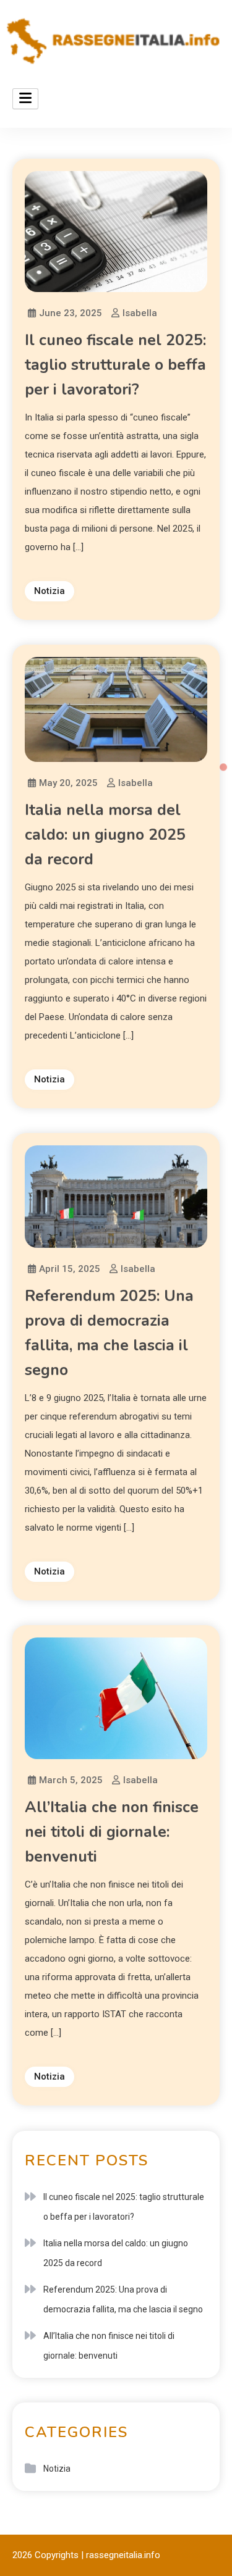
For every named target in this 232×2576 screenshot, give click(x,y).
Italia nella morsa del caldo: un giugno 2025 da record (105, 835)
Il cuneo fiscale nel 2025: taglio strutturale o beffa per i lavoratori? (115, 365)
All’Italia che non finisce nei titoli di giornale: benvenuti (112, 1832)
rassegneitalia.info (123, 2555)
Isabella (140, 313)
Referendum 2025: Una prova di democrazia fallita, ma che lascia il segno (123, 2299)
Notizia (49, 591)
